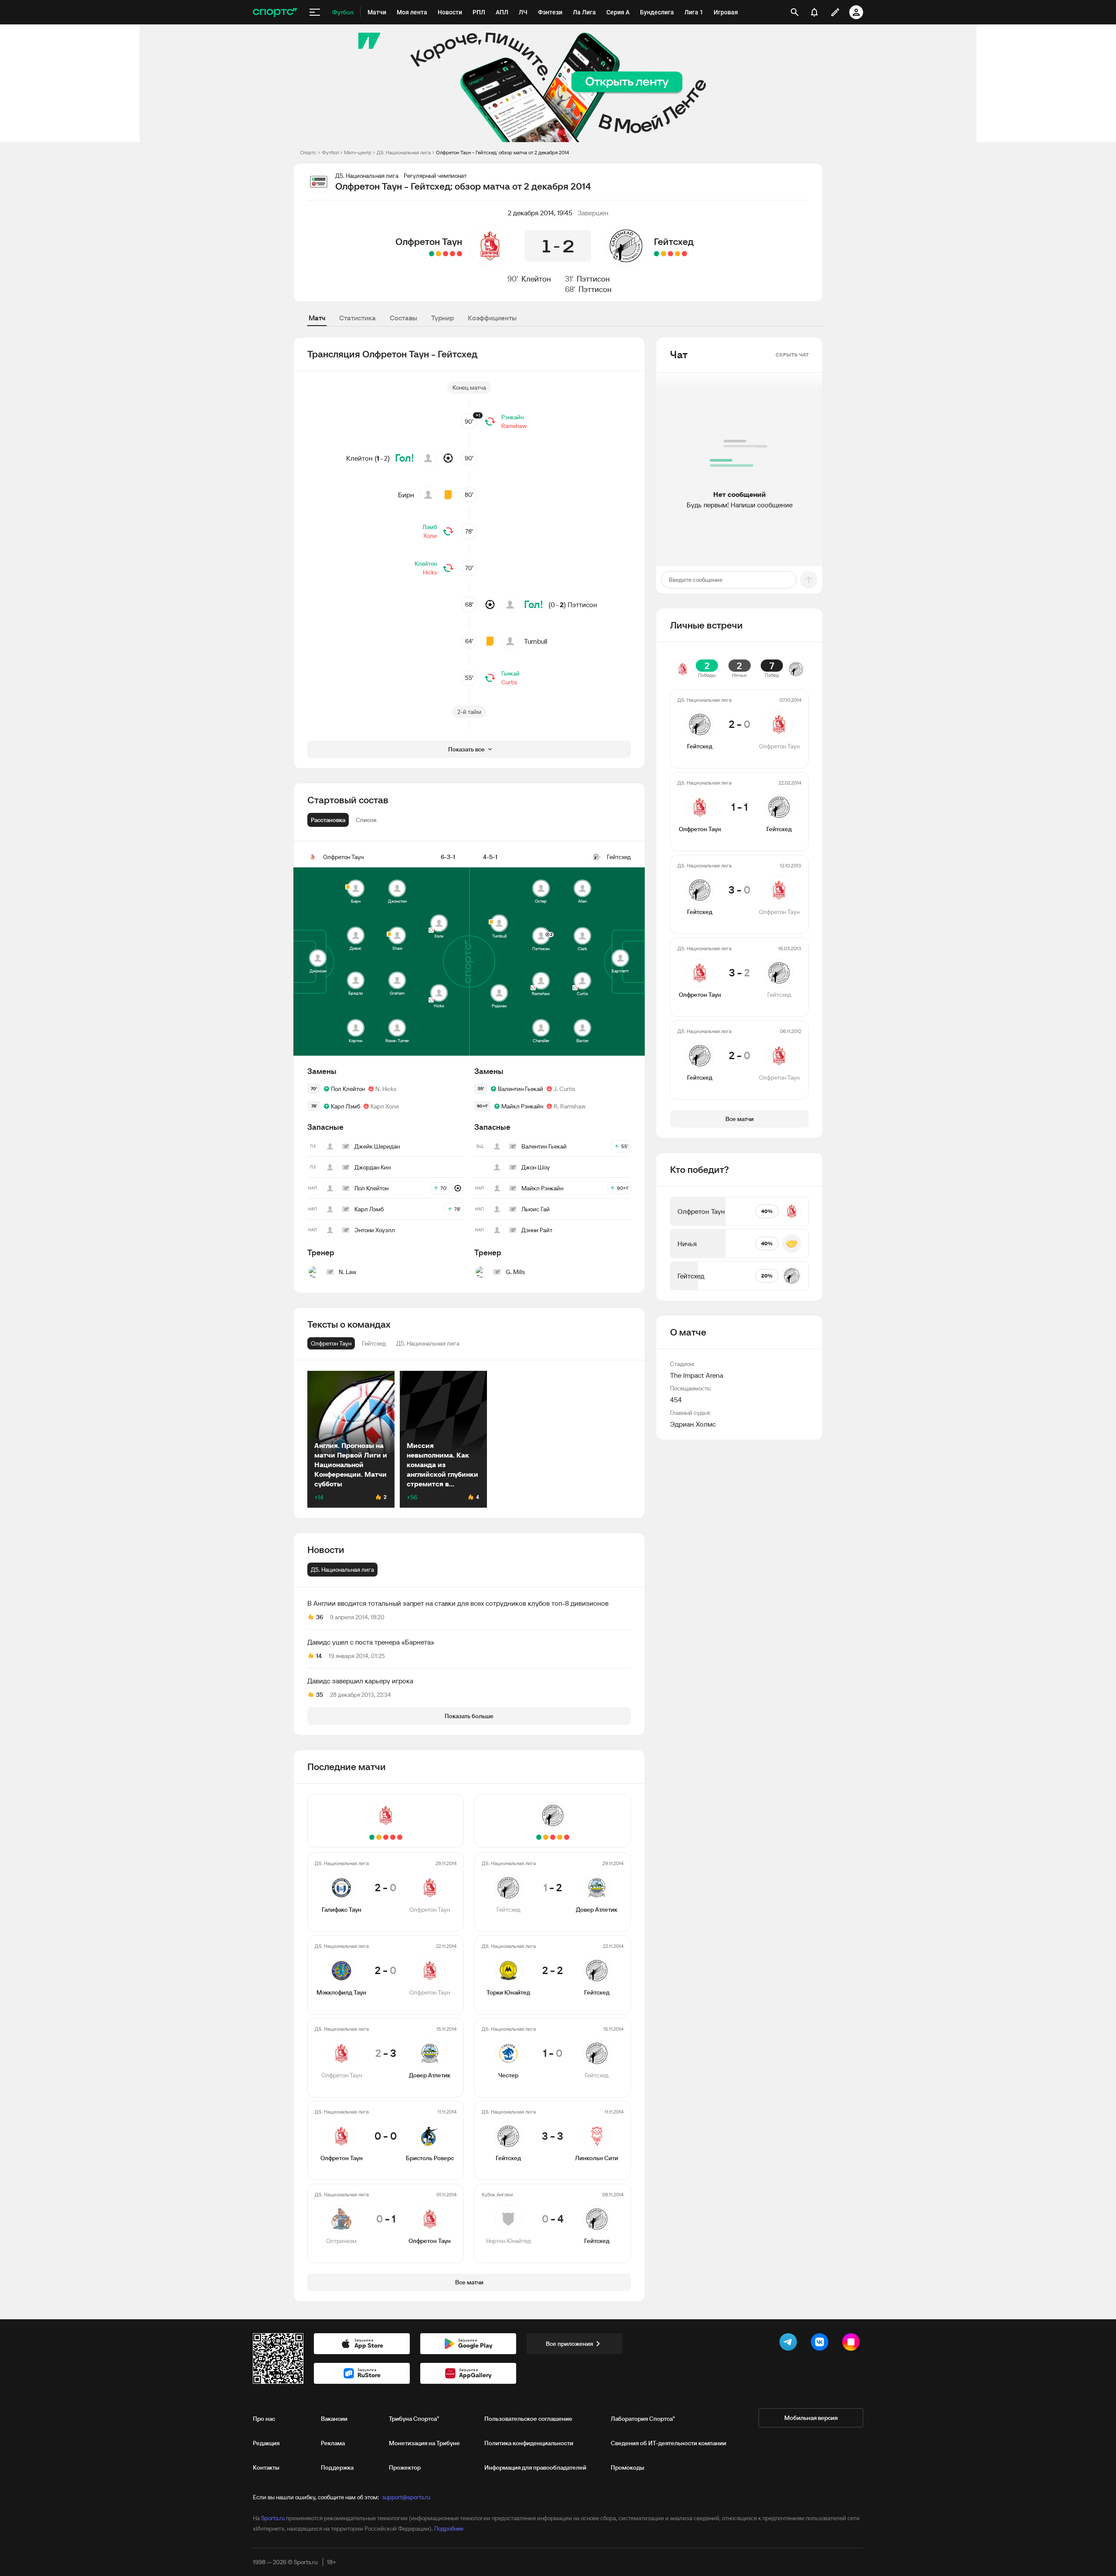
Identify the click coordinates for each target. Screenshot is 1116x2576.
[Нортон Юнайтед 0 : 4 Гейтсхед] (657, 254)
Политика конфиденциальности (529, 2443)
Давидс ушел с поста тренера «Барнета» (371, 1642)
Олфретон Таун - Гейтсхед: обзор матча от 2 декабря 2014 (502, 152)
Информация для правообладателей (535, 2467)
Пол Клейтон (348, 1089)
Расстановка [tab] (328, 820)
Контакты (266, 2467)
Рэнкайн (512, 417)
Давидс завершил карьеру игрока (360, 1681)
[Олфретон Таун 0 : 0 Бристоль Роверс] (439, 254)
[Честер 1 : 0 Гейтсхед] (670, 254)
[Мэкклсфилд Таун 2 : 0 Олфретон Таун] (453, 254)
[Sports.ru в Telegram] (790, 2344)
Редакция (266, 2443)
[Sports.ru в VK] (821, 2344)
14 (319, 1656)
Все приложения (569, 2344)
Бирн (406, 495)
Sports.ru (273, 2518)
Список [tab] (366, 820)
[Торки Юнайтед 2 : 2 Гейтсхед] (677, 254)
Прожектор (405, 2467)
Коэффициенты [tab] (492, 318)
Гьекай (510, 673)
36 (320, 1617)
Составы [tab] (403, 318)
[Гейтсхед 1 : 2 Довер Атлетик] (684, 254)
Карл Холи (385, 1106)
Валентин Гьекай (521, 1089)
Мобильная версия (811, 2418)
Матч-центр (358, 152)
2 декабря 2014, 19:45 (540, 213)
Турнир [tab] (442, 318)
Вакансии (334, 2419)
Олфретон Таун (429, 241)
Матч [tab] (317, 318)
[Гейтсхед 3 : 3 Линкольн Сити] (663, 254)
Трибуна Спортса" (414, 2419)
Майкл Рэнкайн (522, 1106)
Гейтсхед (674, 241)
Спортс (308, 152)
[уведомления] (814, 12)
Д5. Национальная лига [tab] (342, 1570)
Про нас (264, 2419)
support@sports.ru (406, 2497)
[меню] (315, 12)
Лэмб (430, 527)
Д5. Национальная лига (404, 152)
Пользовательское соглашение (528, 2419)
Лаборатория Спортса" (643, 2419)
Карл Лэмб (345, 1106)
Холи (430, 536)
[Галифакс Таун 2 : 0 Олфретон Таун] (459, 254)
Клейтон (536, 279)
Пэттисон (593, 279)
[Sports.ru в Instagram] (853, 2344)
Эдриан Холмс (693, 1424)
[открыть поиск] (795, 12)
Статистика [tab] (357, 318)
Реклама (333, 2443)
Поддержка (337, 2467)
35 (320, 1695)
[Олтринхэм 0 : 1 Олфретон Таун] (432, 254)
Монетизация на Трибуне (424, 2443)
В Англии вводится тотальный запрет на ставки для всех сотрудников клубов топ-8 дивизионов (458, 1603)
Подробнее (449, 2528)
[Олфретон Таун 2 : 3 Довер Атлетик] (446, 254)
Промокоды (628, 2467)
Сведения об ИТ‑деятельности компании (669, 2443)
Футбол (330, 152)
